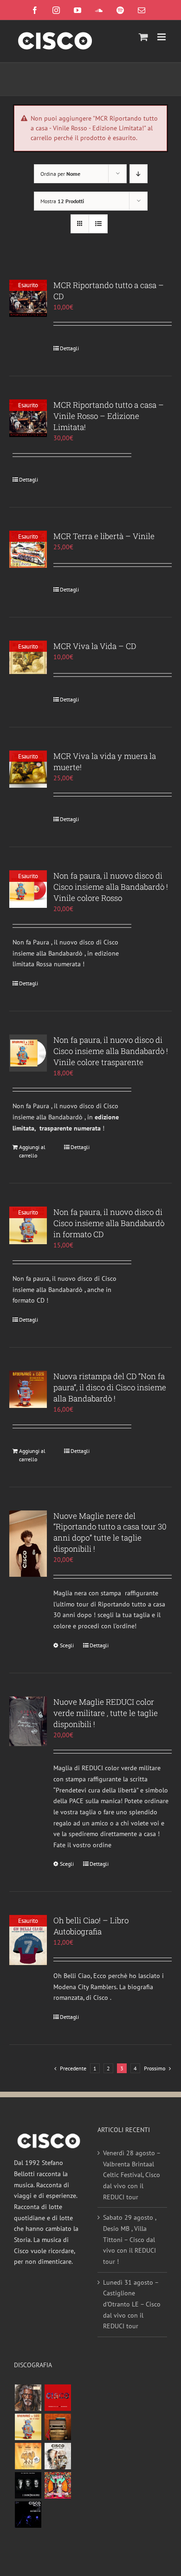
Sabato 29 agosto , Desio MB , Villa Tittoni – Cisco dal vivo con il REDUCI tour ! (129, 2239)
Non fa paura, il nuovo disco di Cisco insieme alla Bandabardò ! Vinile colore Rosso (111, 887)
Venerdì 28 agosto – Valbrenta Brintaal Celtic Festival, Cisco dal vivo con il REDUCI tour (132, 2175)
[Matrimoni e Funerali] (58, 2485)
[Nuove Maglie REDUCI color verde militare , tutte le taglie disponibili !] (28, 1721)
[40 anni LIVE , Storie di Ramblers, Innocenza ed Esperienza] (28, 2456)
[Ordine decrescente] (139, 174)
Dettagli (69, 348)
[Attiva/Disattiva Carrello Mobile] (143, 37)
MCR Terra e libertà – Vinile (104, 536)
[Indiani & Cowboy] (58, 2456)
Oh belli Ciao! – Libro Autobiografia (91, 1926)
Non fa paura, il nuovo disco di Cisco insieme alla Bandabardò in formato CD (109, 1223)
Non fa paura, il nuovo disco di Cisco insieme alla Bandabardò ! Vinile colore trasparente (111, 1051)
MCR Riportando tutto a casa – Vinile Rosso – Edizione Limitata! (109, 416)
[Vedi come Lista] (98, 224)
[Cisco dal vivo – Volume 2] (28, 2515)
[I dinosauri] (28, 2485)
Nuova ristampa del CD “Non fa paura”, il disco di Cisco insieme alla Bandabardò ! (110, 1387)
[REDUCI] (28, 2398)
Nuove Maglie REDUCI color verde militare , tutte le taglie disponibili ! (106, 1713)
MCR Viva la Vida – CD (95, 646)
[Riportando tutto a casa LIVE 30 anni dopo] (58, 2398)
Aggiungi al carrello (32, 1151)
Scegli (67, 1645)
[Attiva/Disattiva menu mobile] (162, 37)
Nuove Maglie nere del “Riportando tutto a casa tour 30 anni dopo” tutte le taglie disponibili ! (110, 1532)
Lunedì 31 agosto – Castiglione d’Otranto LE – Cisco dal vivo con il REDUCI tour (132, 2304)
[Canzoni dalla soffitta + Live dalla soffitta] (58, 2427)
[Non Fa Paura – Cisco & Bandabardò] (28, 2427)
